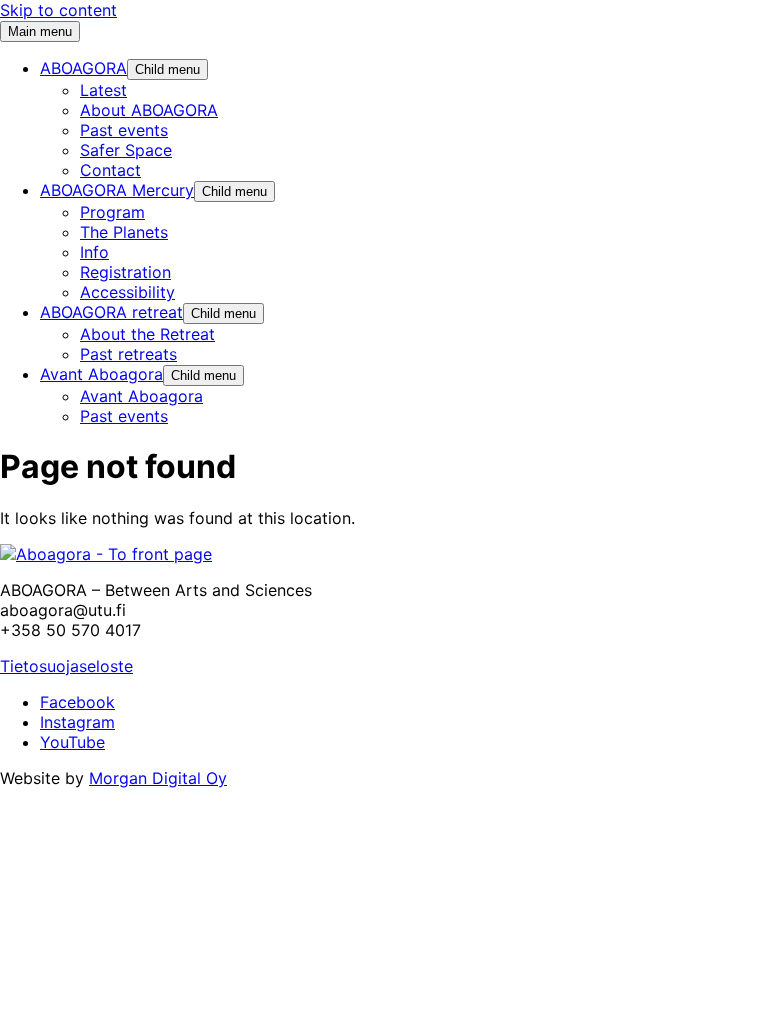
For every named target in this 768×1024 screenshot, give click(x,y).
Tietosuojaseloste (66, 666)
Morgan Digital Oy (158, 778)
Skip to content (58, 10)
